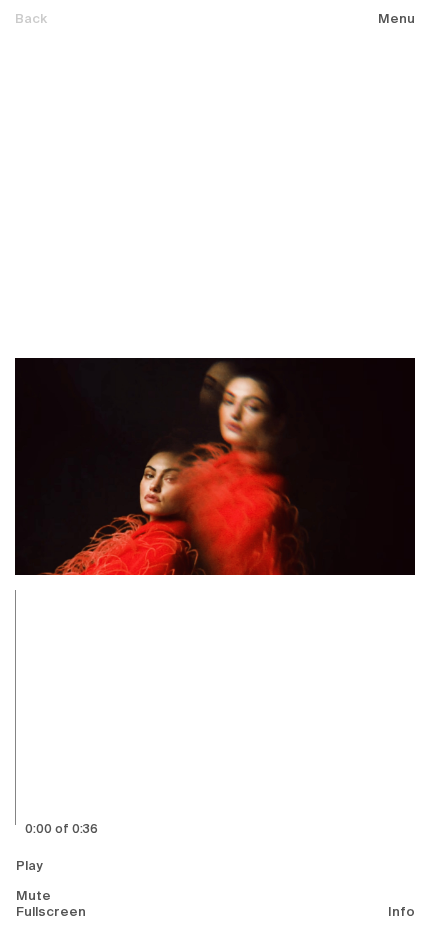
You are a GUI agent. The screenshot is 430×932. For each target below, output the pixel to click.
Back (31, 19)
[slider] (60, 707)
